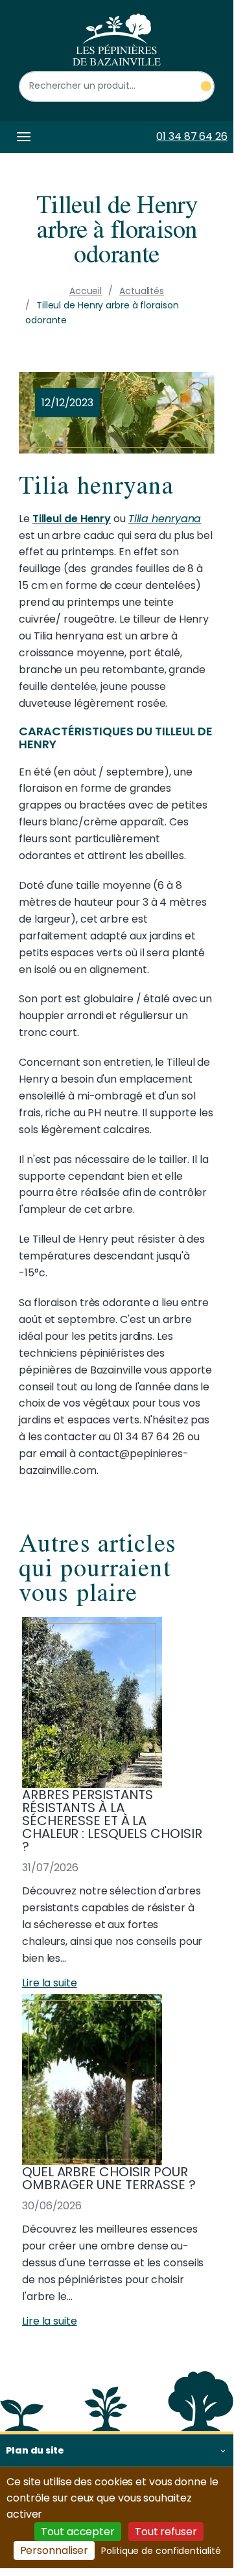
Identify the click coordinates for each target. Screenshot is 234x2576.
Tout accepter (78, 2532)
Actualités (142, 291)
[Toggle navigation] (21, 137)
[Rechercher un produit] (206, 86)
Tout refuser (166, 2532)
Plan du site (35, 2450)
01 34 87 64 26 (192, 136)
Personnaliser (54, 2550)
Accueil (86, 291)
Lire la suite (50, 1983)
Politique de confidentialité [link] (161, 2551)
